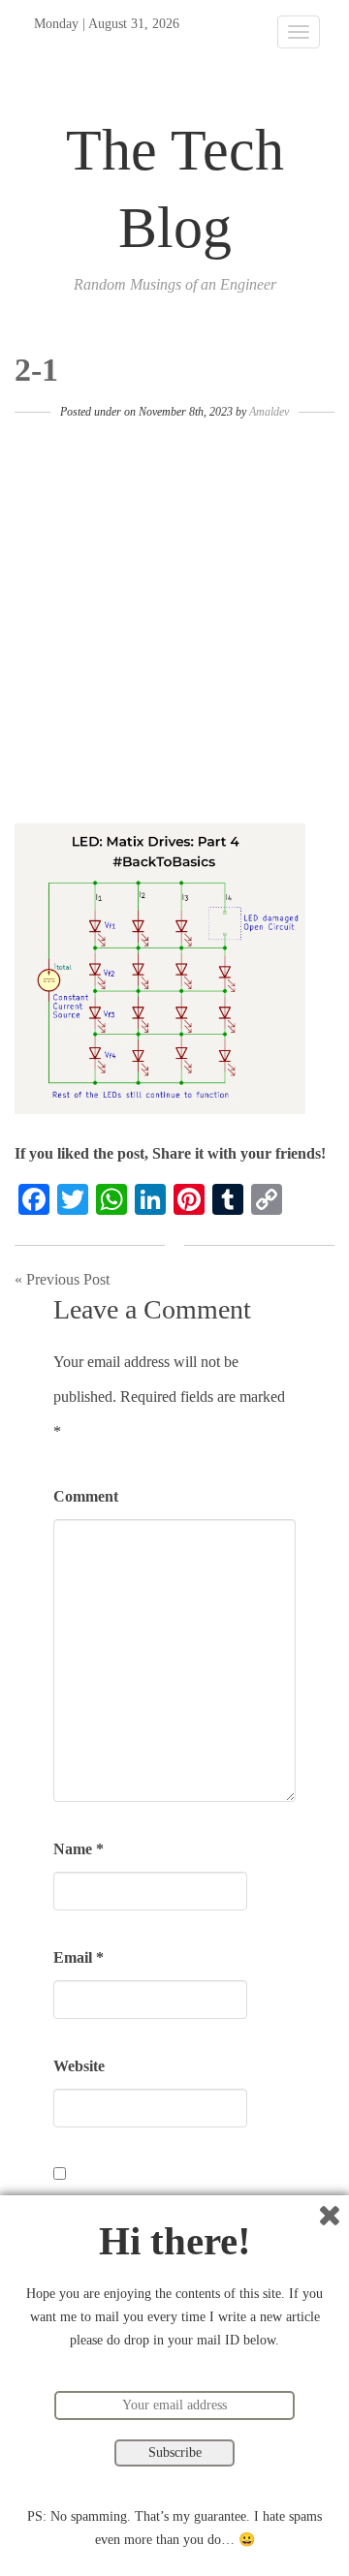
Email (79, 1957)
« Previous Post (62, 1279)
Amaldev (269, 412)
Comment (86, 1496)
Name (79, 1849)
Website (79, 2066)
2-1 (36, 370)
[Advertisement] (174, 620)
